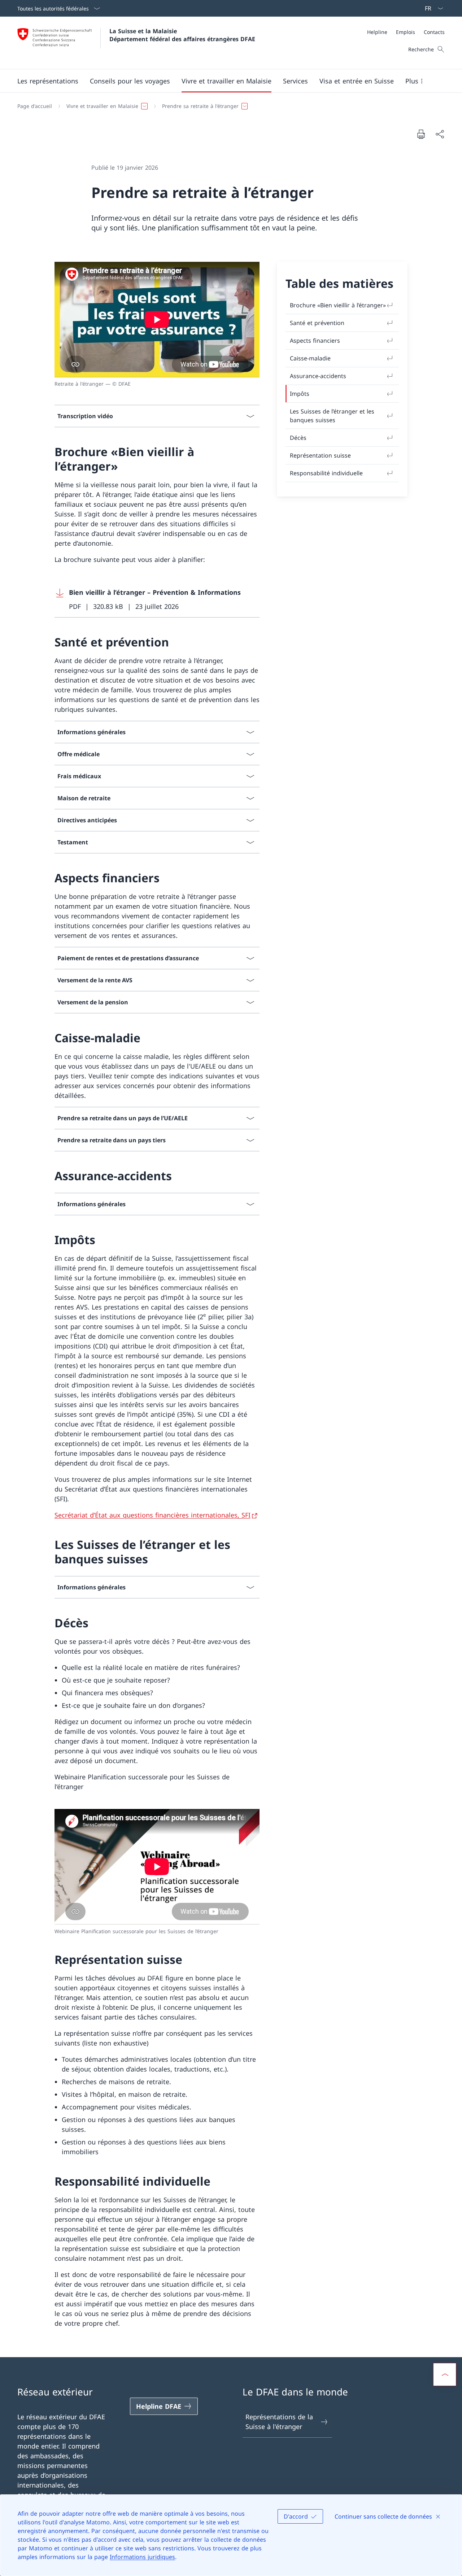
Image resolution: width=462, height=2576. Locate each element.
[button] (48, 81)
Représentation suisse (320, 455)
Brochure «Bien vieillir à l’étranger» (338, 305)
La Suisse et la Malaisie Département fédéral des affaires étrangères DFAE (182, 35)
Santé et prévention (317, 323)
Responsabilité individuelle (326, 473)
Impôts (300, 394)
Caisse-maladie (310, 358)
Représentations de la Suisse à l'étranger (279, 2422)
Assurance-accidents (318, 376)
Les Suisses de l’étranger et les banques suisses (332, 416)
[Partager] (440, 134)
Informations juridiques (142, 2557)
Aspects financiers (315, 341)
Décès (298, 438)
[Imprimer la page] (421, 134)
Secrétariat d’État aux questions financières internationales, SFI (152, 1515)
